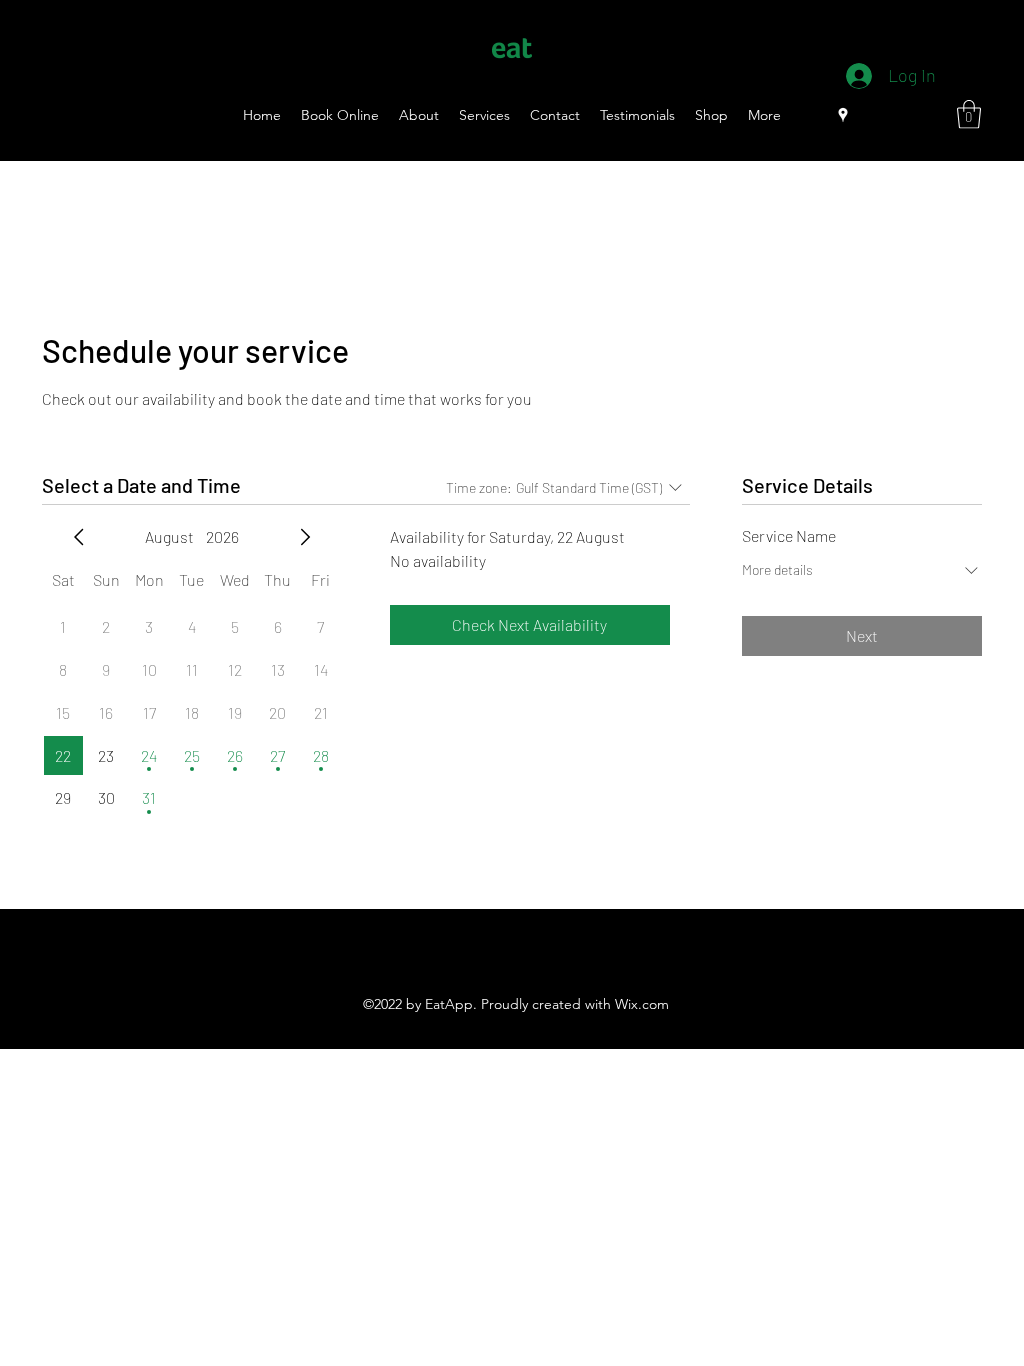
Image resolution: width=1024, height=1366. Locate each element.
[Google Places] (843, 115)
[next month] (305, 537)
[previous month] (79, 537)
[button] (969, 114)
